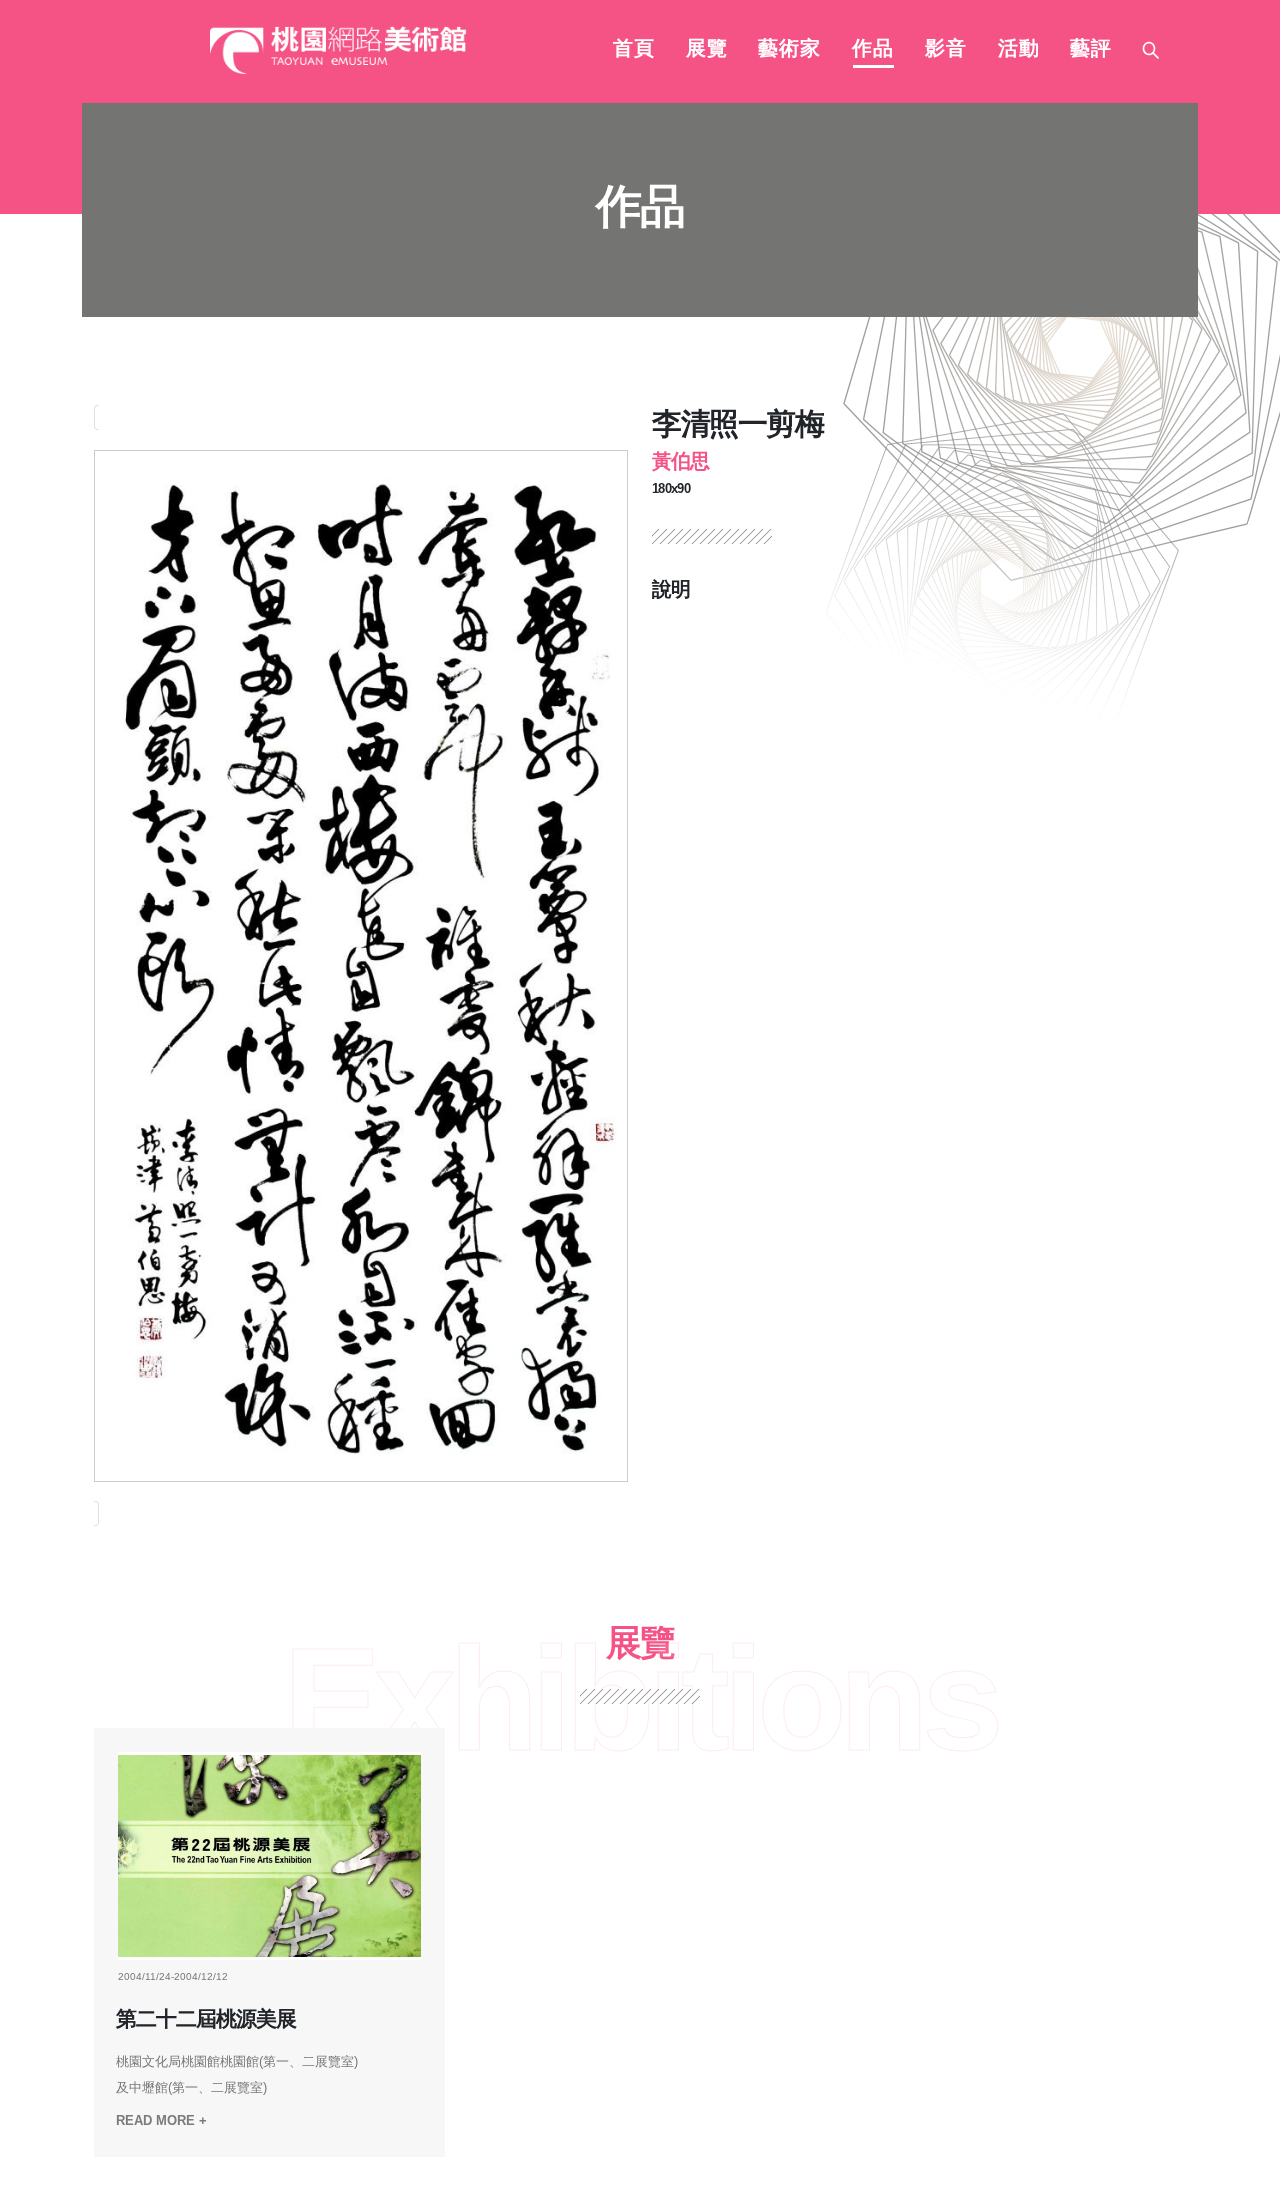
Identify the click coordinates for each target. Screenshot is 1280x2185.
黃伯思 (680, 461)
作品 (873, 50)
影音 (946, 50)
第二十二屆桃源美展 (216, 2019)
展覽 (707, 50)
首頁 (634, 50)
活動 (1019, 50)
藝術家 (789, 50)
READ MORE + (161, 2120)
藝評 (1091, 50)
